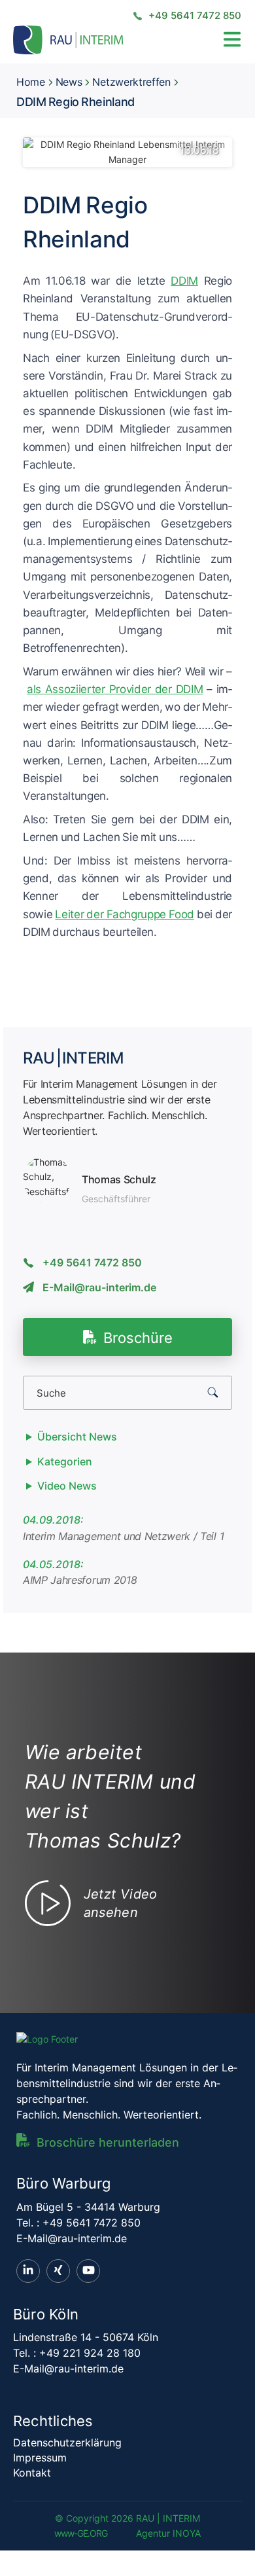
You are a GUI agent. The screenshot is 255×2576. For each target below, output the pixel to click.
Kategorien (65, 1461)
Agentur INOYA (168, 2533)
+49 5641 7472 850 (194, 15)
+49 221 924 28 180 (90, 2353)
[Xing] (58, 2271)
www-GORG (81, 2533)
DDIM (184, 281)
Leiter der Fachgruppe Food (124, 914)
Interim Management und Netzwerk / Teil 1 (123, 1536)
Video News (67, 1486)
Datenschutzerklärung (67, 2442)
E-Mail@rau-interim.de (99, 1287)
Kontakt (32, 2473)
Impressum (40, 2458)
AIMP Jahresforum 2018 (80, 1580)
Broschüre (138, 1338)
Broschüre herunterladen (108, 2142)
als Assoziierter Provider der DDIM (115, 689)
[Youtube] (88, 2271)
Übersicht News (77, 1437)
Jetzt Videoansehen (121, 1903)
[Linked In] (28, 2271)
